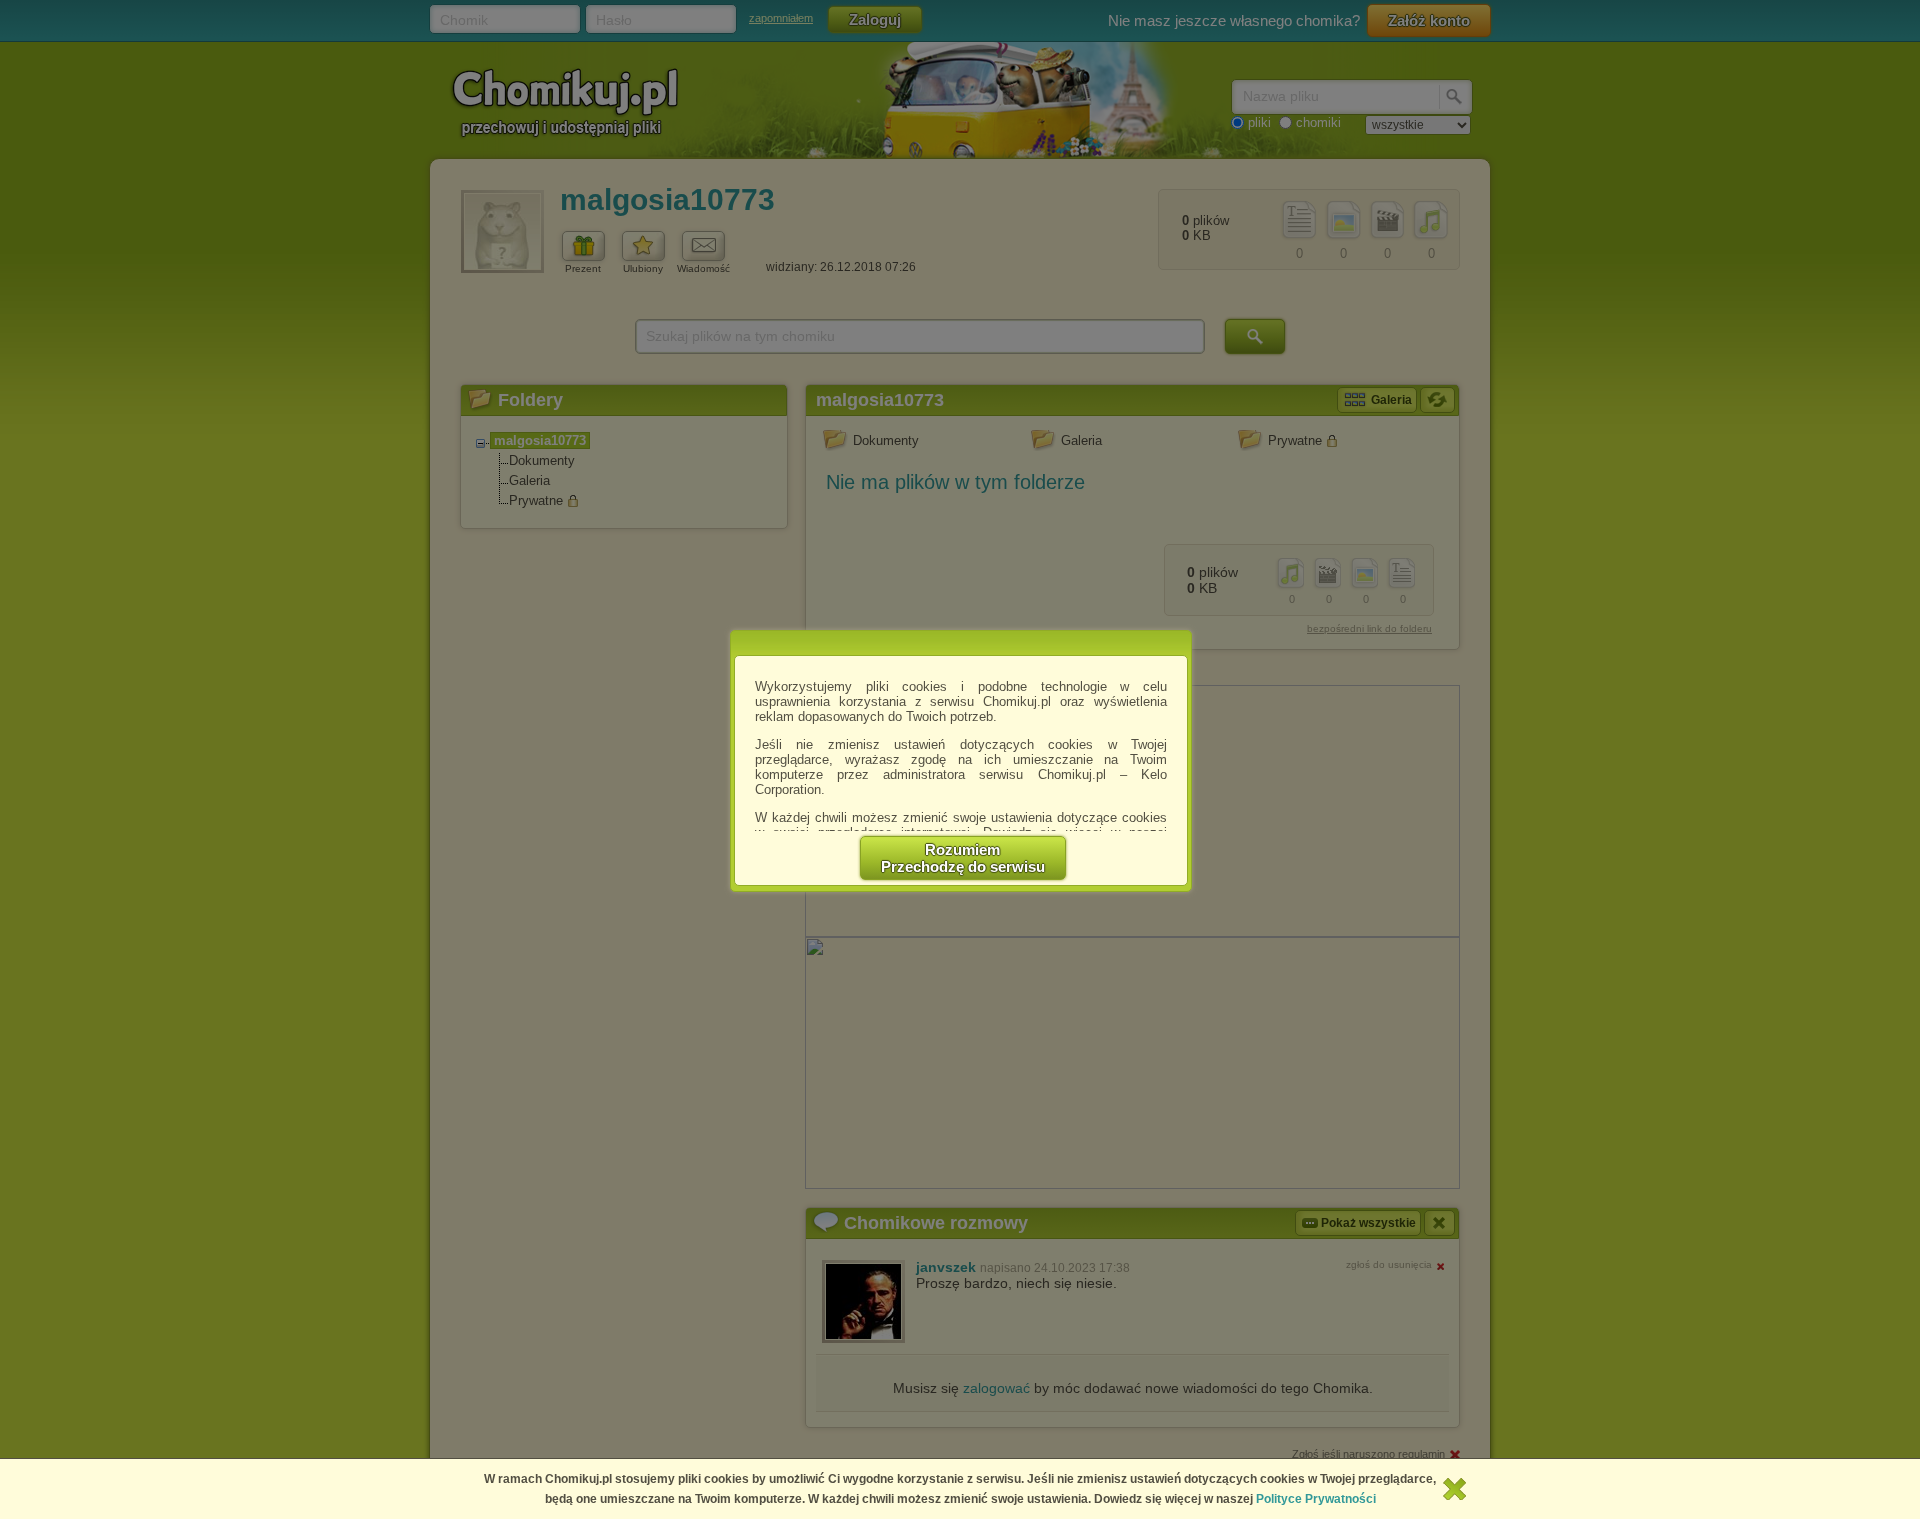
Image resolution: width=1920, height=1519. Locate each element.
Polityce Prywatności (1316, 1499)
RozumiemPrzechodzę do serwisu (963, 858)
